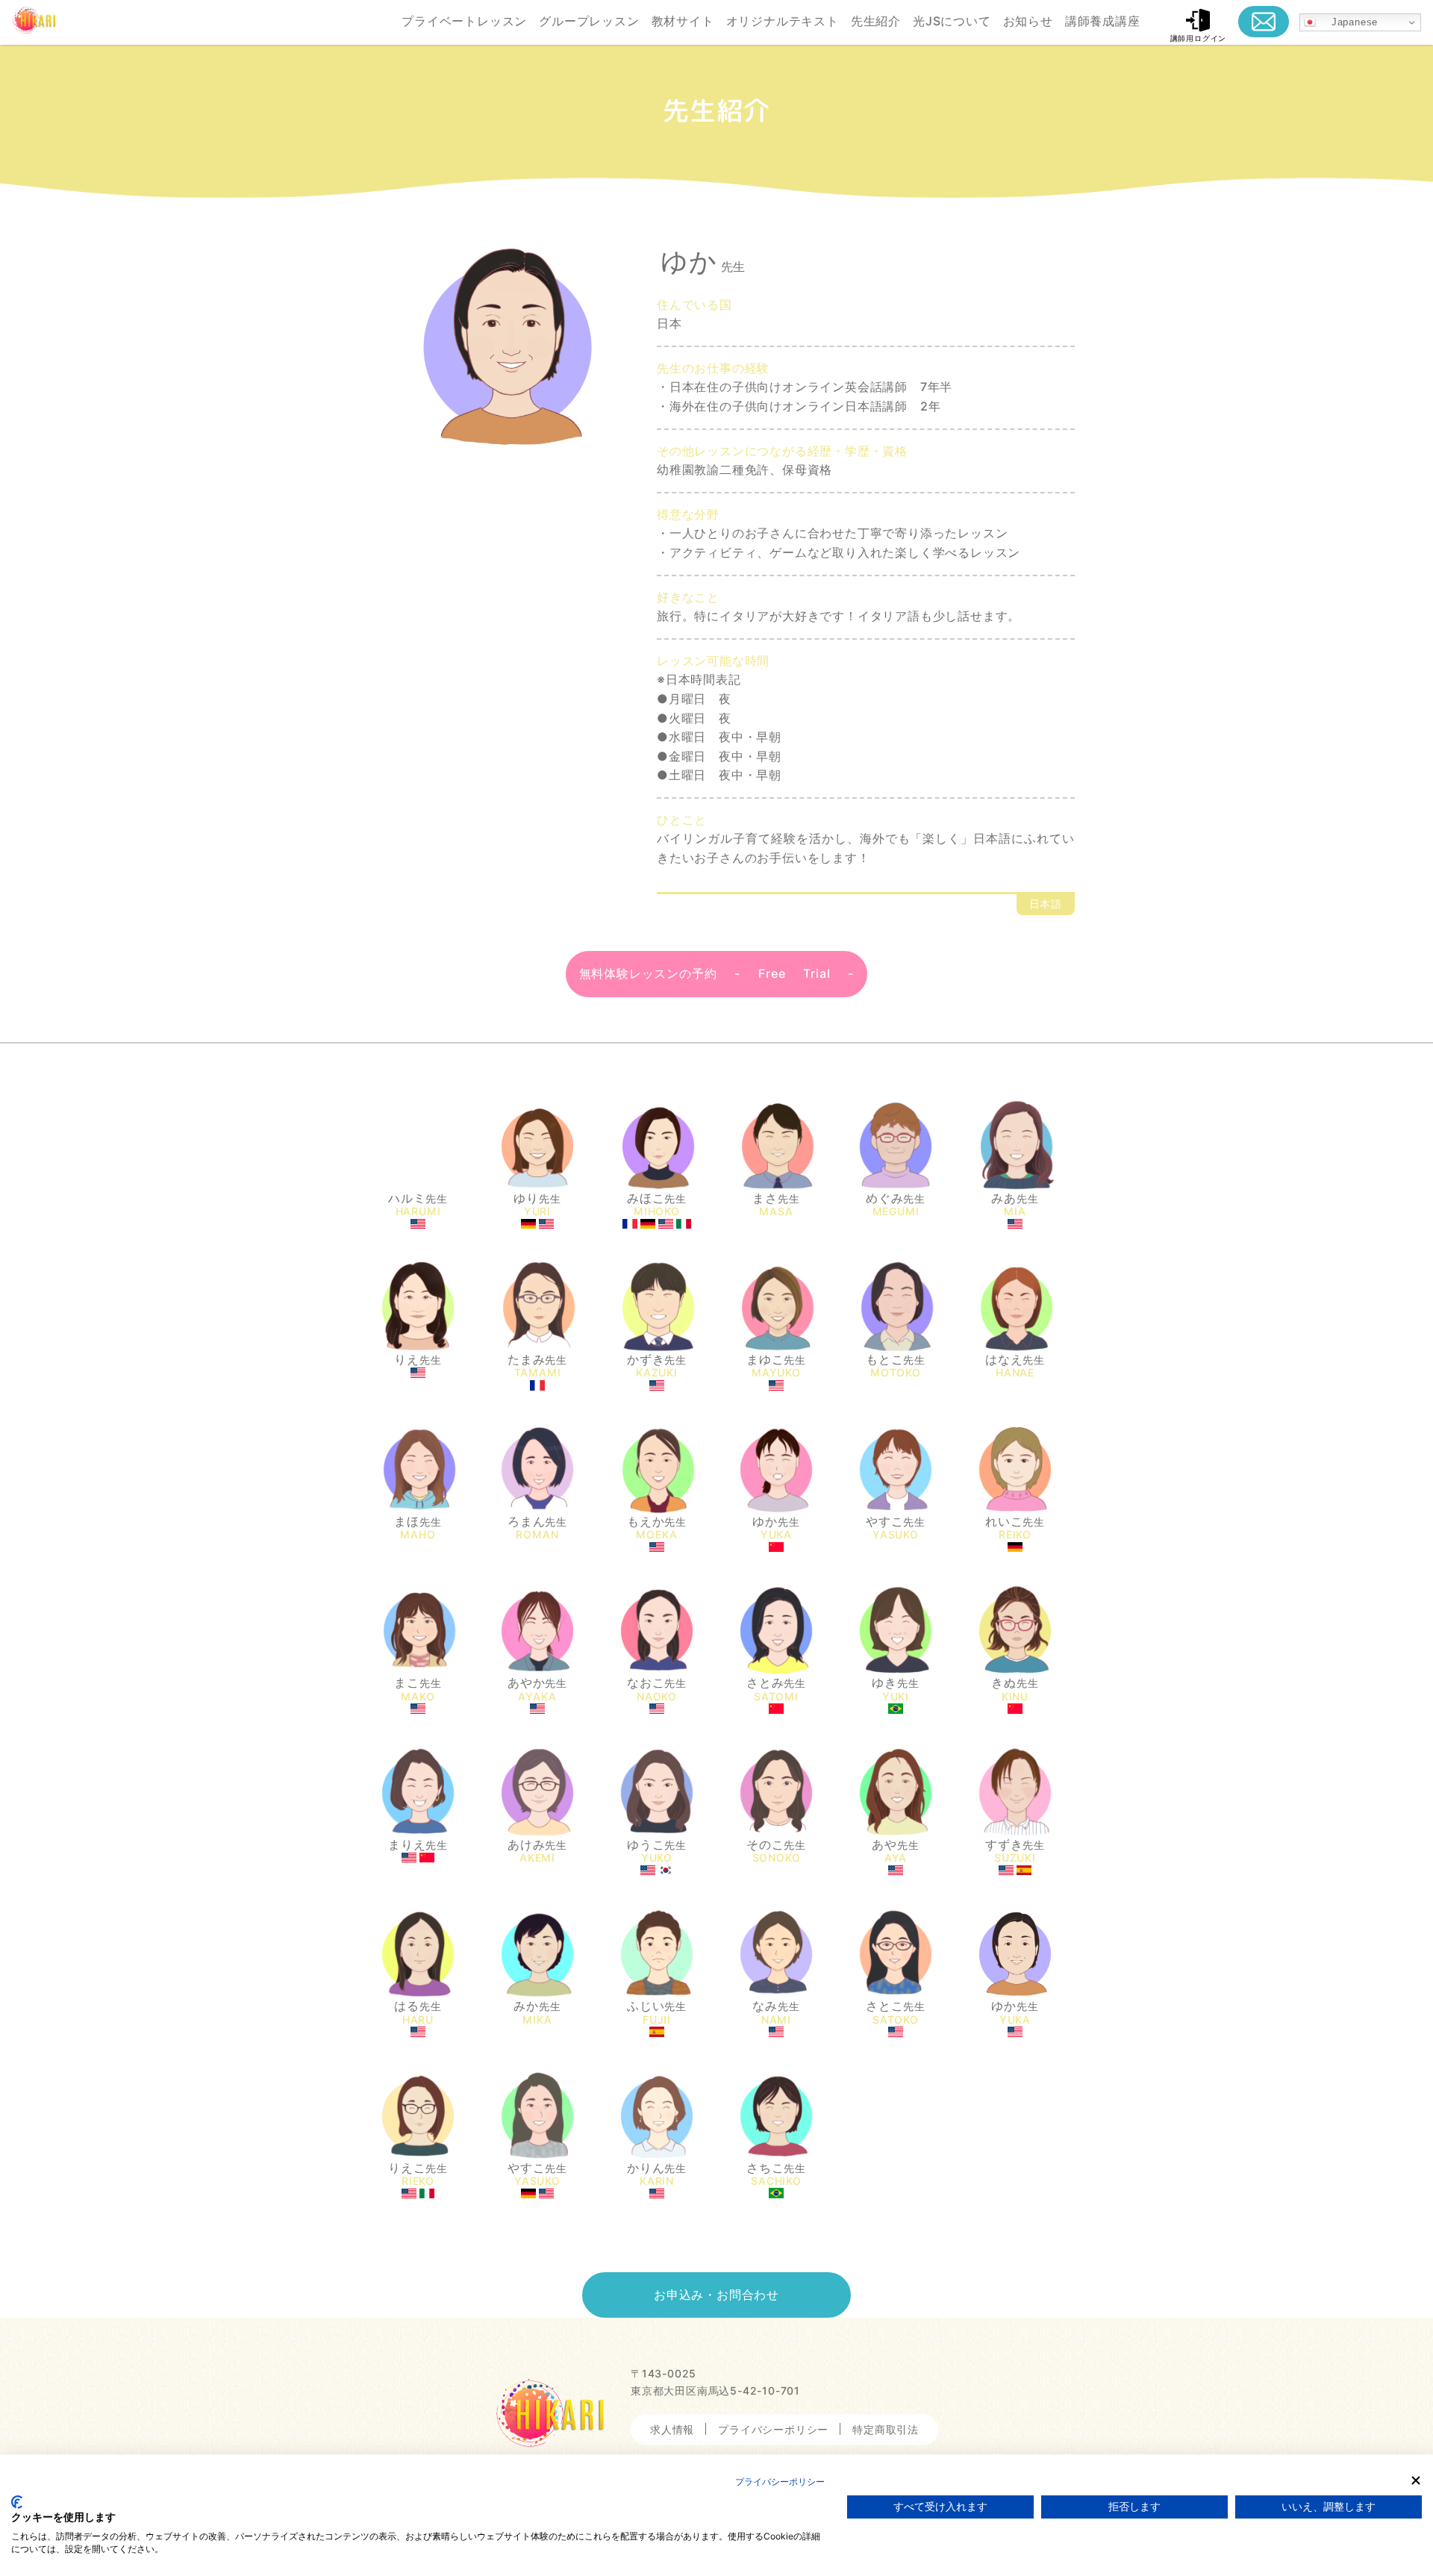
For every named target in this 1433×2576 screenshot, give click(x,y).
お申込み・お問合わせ (716, 2295)
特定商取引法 (886, 2429)
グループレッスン (589, 21)
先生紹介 (876, 21)
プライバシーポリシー (773, 2429)
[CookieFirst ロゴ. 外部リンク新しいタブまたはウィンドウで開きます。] (17, 2502)
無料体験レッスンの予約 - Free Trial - (717, 973)
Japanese (1347, 22)
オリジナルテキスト (783, 21)
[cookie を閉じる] (1416, 2480)
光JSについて (952, 21)
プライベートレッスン (464, 21)
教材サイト (683, 21)
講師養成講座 (1103, 21)
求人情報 (672, 2429)
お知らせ (1028, 21)
